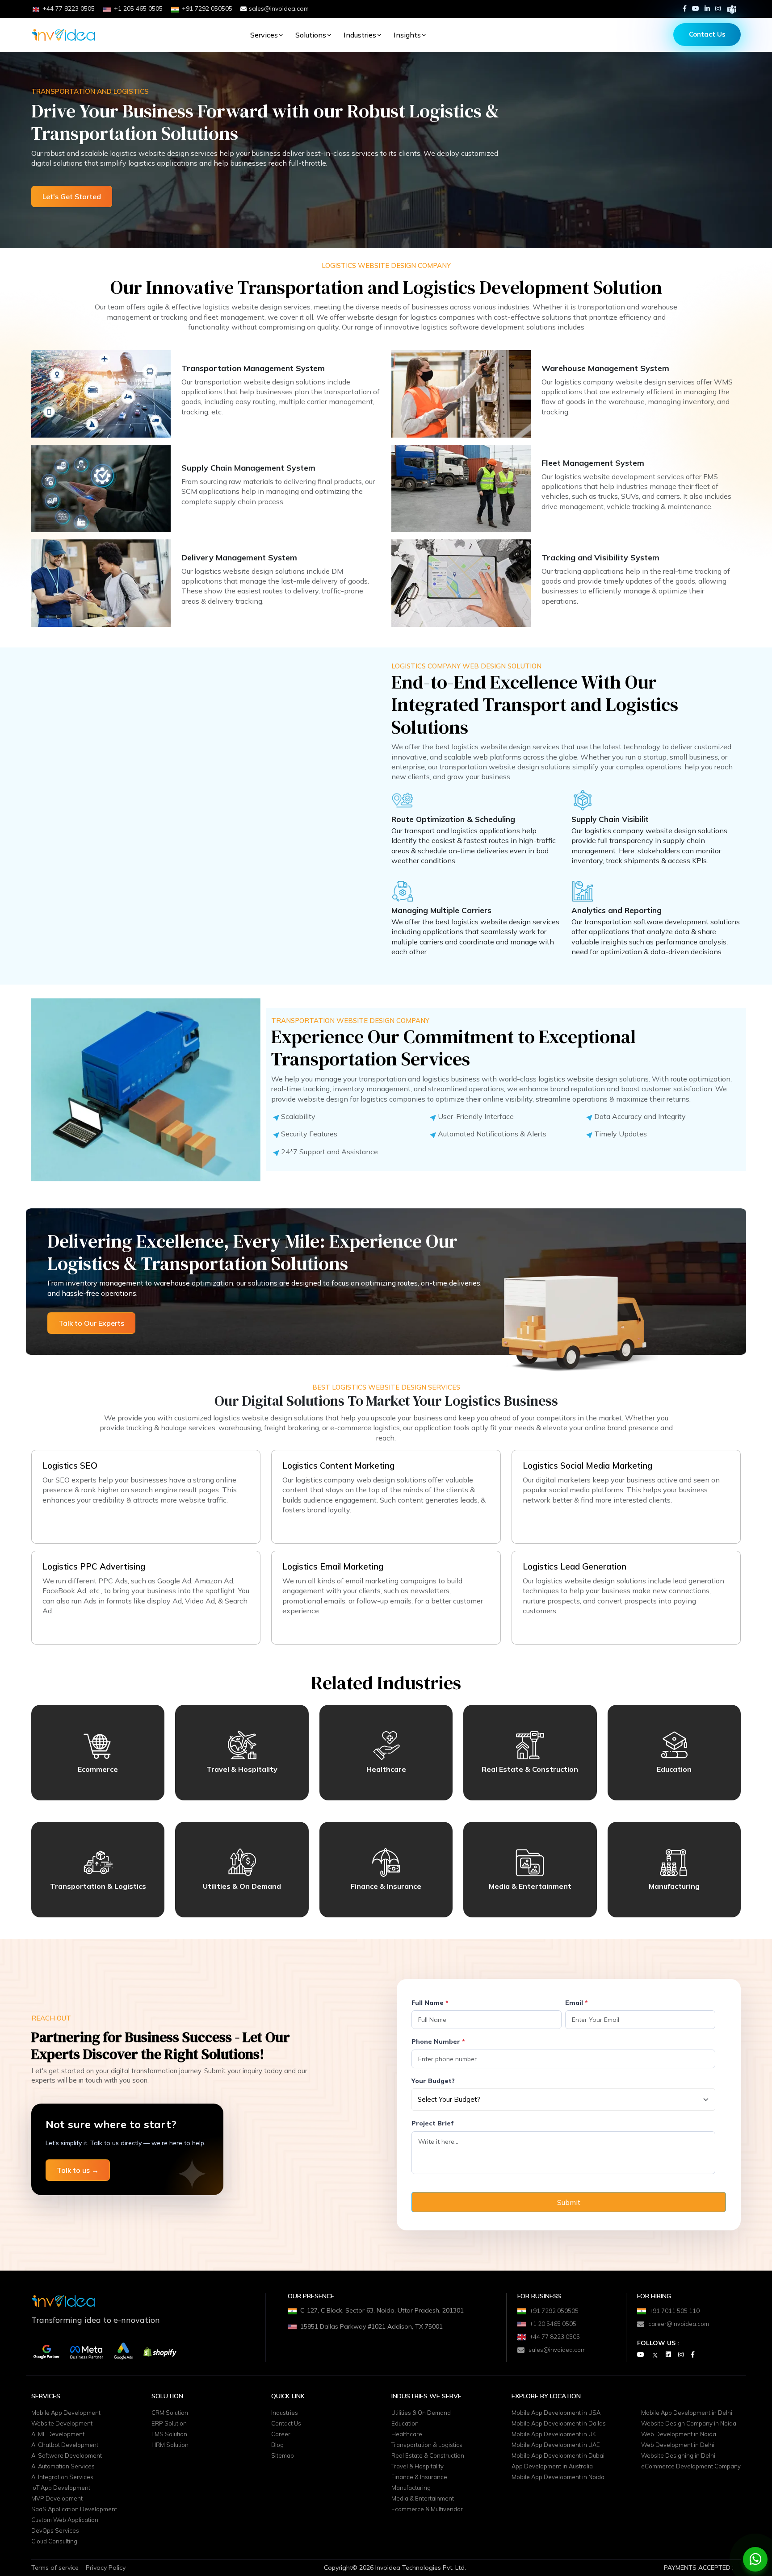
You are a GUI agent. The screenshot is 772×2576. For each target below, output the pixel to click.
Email (577, 2003)
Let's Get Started (72, 196)
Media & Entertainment (423, 2499)
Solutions (311, 35)
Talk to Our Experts (91, 1323)
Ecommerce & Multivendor (427, 2509)
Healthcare (407, 2434)
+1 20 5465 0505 (553, 2324)
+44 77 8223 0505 (555, 2337)
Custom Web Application (65, 2520)
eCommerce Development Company (691, 2467)
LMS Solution (169, 2434)
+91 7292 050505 (554, 2311)
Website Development (62, 2424)
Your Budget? (433, 2081)
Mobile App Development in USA (556, 2413)
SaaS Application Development (74, 2509)
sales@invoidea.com (279, 8)
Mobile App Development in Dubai (558, 2456)
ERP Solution (169, 2424)
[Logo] (64, 35)
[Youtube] (696, 8)
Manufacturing (411, 2488)
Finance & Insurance (419, 2477)
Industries (360, 35)
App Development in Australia (552, 2467)
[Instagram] (718, 8)
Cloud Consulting (54, 2542)
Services (264, 35)
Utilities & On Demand (421, 2413)
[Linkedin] (707, 8)
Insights (407, 35)
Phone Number (438, 2042)
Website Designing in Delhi (678, 2456)
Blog (277, 2445)
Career (281, 2434)
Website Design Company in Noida (689, 2424)
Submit (569, 2202)
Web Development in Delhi (678, 2445)
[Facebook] (685, 8)
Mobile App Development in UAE (556, 2445)
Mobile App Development (66, 2413)
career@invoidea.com (679, 2324)
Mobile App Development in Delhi (687, 2413)
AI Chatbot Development (65, 2445)
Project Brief (432, 2123)
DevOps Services (55, 2531)
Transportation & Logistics (427, 2445)
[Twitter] (655, 2355)
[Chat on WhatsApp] (755, 2559)
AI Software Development (67, 2456)
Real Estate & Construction (428, 2456)
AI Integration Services (62, 2477)
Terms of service (55, 2570)
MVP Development (57, 2499)
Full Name (430, 2003)
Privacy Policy (106, 2570)
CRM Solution (170, 2413)
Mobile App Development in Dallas (559, 2424)
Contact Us (707, 34)
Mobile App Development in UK (554, 2434)
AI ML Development (58, 2434)
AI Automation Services (63, 2467)
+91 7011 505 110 (675, 2311)
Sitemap (283, 2456)
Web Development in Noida (679, 2434)
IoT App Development (61, 2488)
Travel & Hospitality (417, 2467)
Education (405, 2424)
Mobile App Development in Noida (558, 2477)
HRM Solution (170, 2445)
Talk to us (78, 2170)
